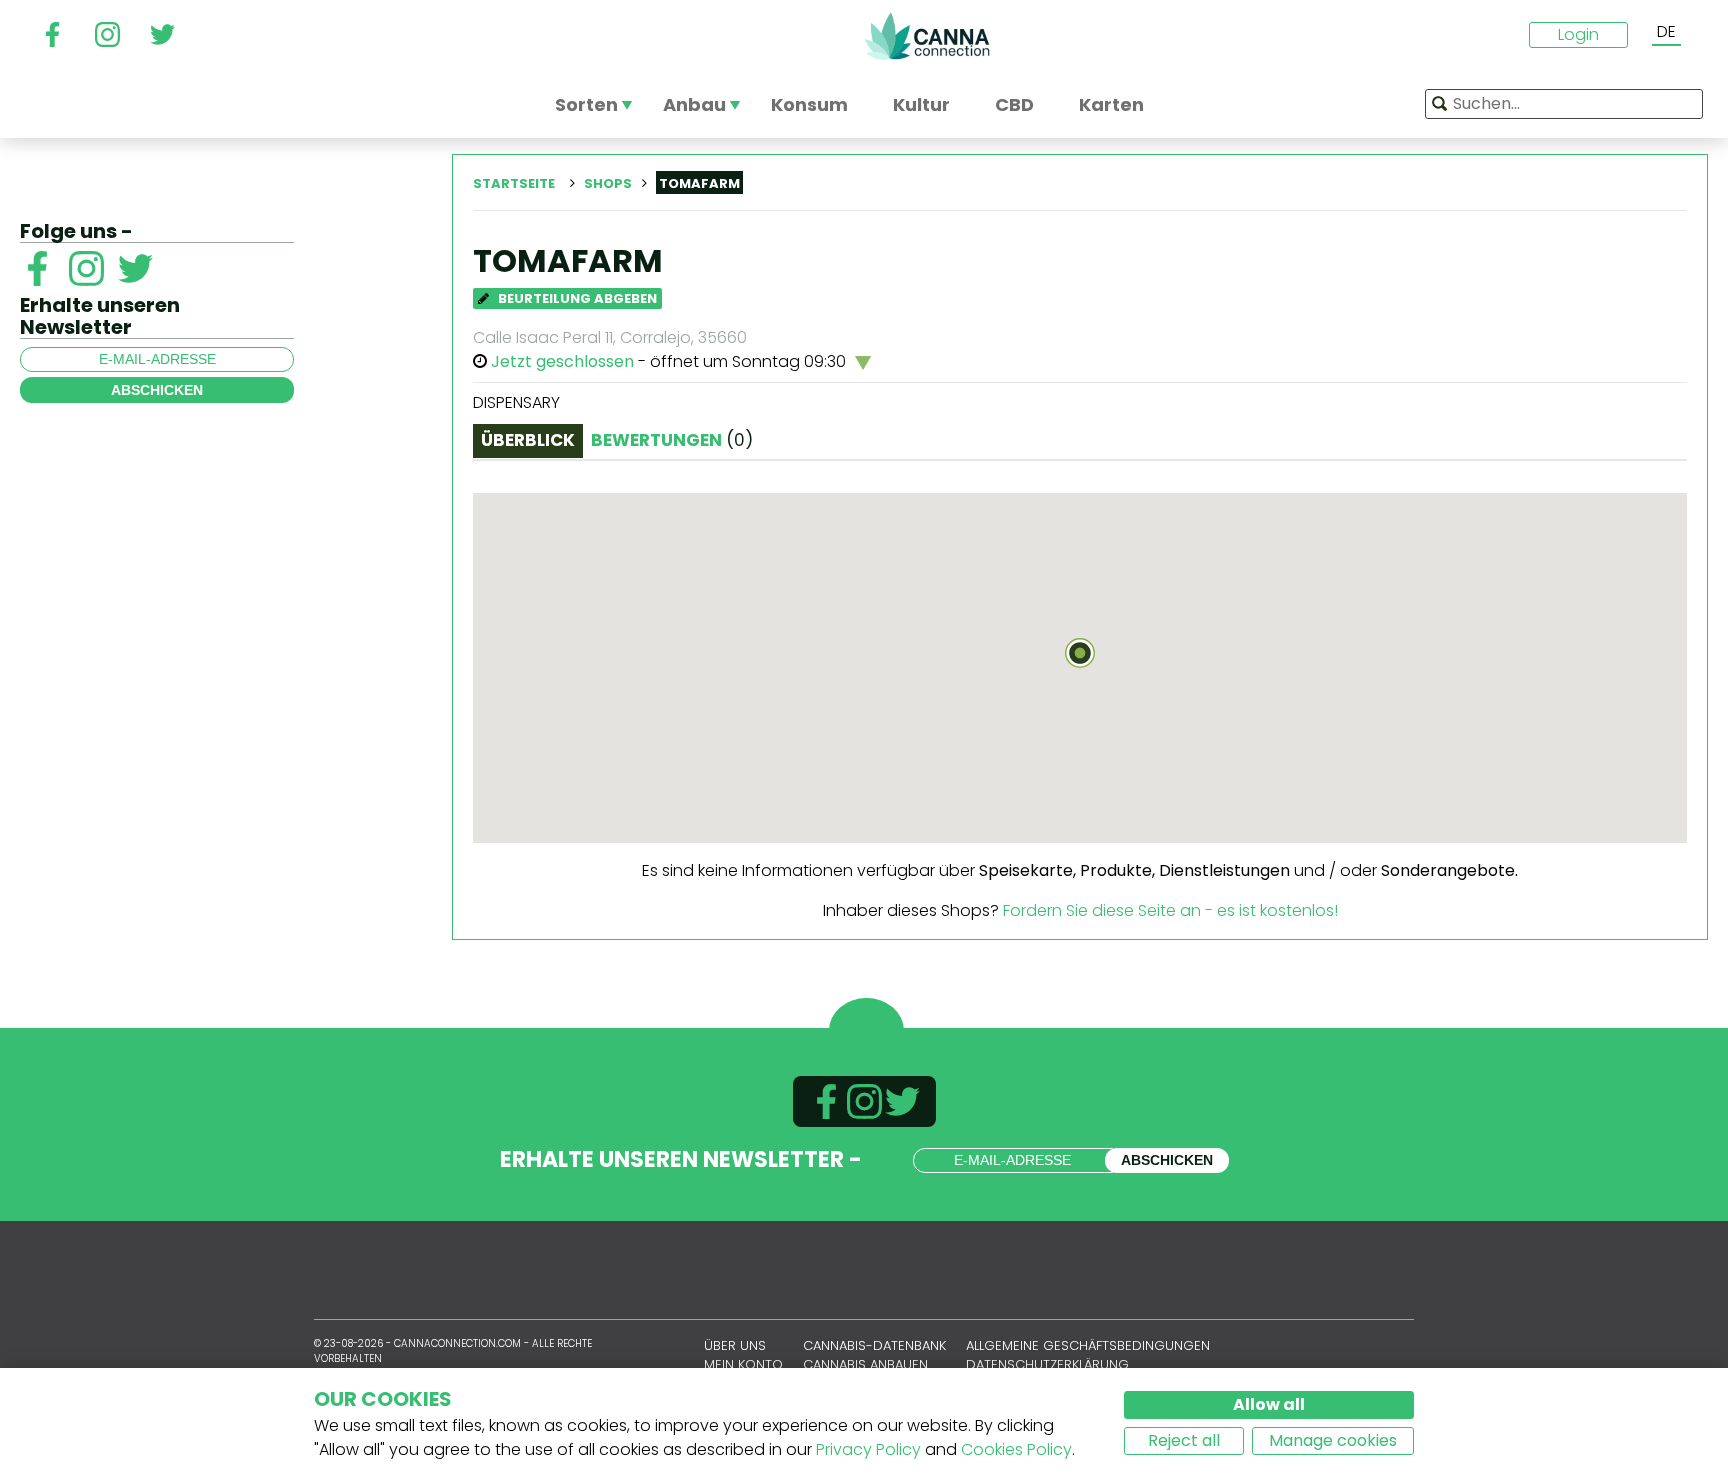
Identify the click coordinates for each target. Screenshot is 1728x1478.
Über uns (735, 1345)
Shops (608, 183)
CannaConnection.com (927, 36)
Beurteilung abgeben (576, 298)
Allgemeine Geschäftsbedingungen (1088, 1345)
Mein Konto (743, 1364)
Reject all (1184, 1440)
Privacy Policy (868, 1449)
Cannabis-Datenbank (874, 1345)
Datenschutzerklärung (1047, 1364)
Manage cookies (1333, 1440)
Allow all (1269, 1404)
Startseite (514, 183)
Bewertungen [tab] (672, 440)
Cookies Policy (1016, 1449)
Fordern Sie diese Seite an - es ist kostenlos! (1170, 910)
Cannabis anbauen (865, 1364)
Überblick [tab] (528, 440)
